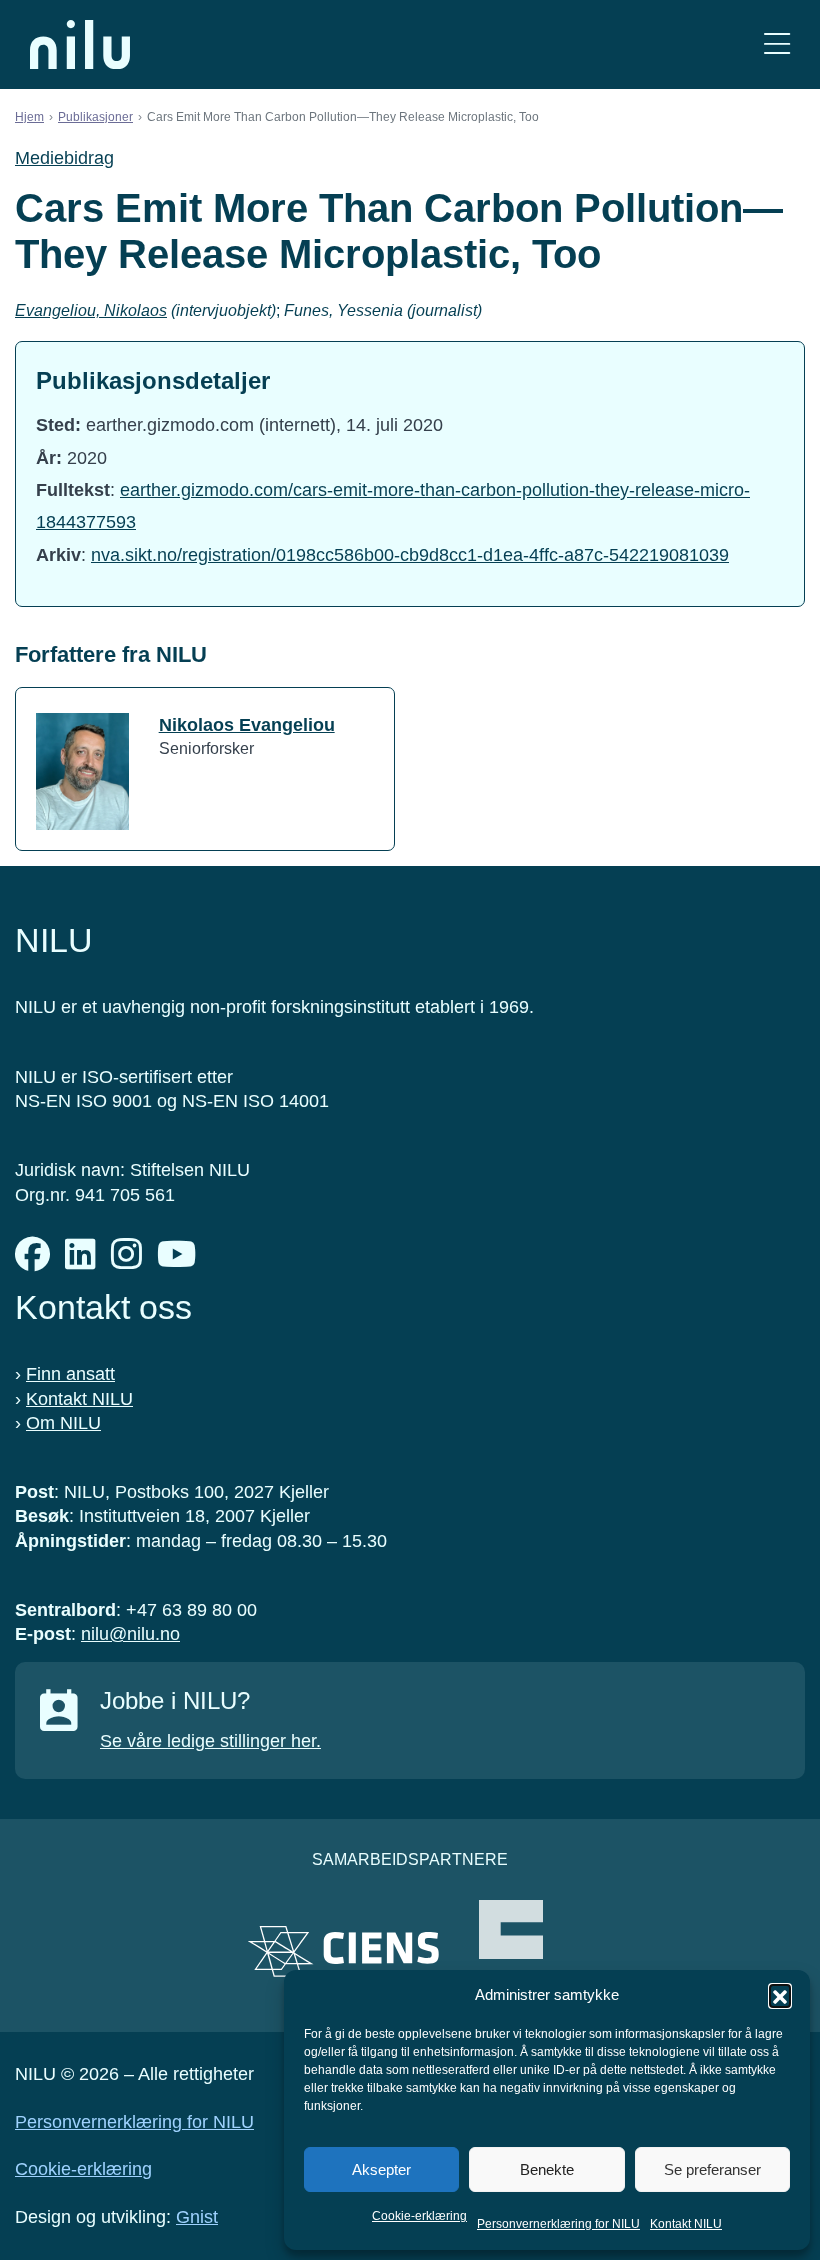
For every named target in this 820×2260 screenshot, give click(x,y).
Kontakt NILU (686, 2224)
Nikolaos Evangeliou (247, 725)
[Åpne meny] (777, 44)
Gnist (197, 2217)
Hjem (29, 117)
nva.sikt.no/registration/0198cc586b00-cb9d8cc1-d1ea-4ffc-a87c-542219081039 (410, 555)
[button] (780, 1995)
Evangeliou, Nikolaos (91, 310)
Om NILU (63, 1423)
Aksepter (381, 2169)
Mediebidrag (64, 158)
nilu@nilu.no (130, 1634)
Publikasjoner (95, 117)
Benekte (547, 2169)
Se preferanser (712, 2169)
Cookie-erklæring (419, 2216)
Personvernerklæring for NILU (558, 2224)
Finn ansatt (70, 1374)
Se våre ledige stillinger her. (210, 1741)
